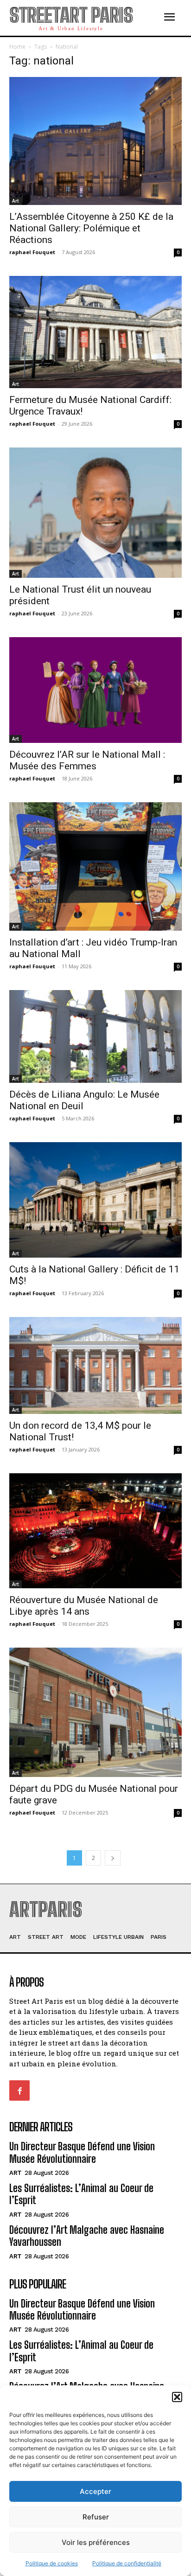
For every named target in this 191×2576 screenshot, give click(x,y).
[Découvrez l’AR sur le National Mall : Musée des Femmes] (95, 690)
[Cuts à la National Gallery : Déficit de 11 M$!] (95, 1200)
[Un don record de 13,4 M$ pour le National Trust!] (95, 1365)
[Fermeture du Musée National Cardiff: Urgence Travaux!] (95, 332)
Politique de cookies (52, 2563)
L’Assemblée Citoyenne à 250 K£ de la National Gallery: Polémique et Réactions (91, 228)
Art (16, 201)
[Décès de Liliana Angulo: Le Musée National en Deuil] (95, 1036)
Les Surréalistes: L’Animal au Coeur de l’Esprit (81, 2194)
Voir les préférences (96, 2542)
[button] (177, 2397)
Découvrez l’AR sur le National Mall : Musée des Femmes (87, 760)
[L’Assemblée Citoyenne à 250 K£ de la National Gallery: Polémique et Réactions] (95, 141)
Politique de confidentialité (127, 2563)
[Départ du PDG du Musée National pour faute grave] (95, 1712)
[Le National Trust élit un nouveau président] (95, 512)
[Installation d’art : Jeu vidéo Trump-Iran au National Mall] (95, 866)
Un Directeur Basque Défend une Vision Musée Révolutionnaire (82, 2152)
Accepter (95, 2491)
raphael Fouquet (32, 252)
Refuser (96, 2517)
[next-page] (113, 1858)
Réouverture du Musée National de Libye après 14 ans (84, 1606)
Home (17, 47)
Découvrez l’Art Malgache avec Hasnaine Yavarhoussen (87, 2236)
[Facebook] (19, 2090)
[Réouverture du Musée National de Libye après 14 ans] (95, 1531)
